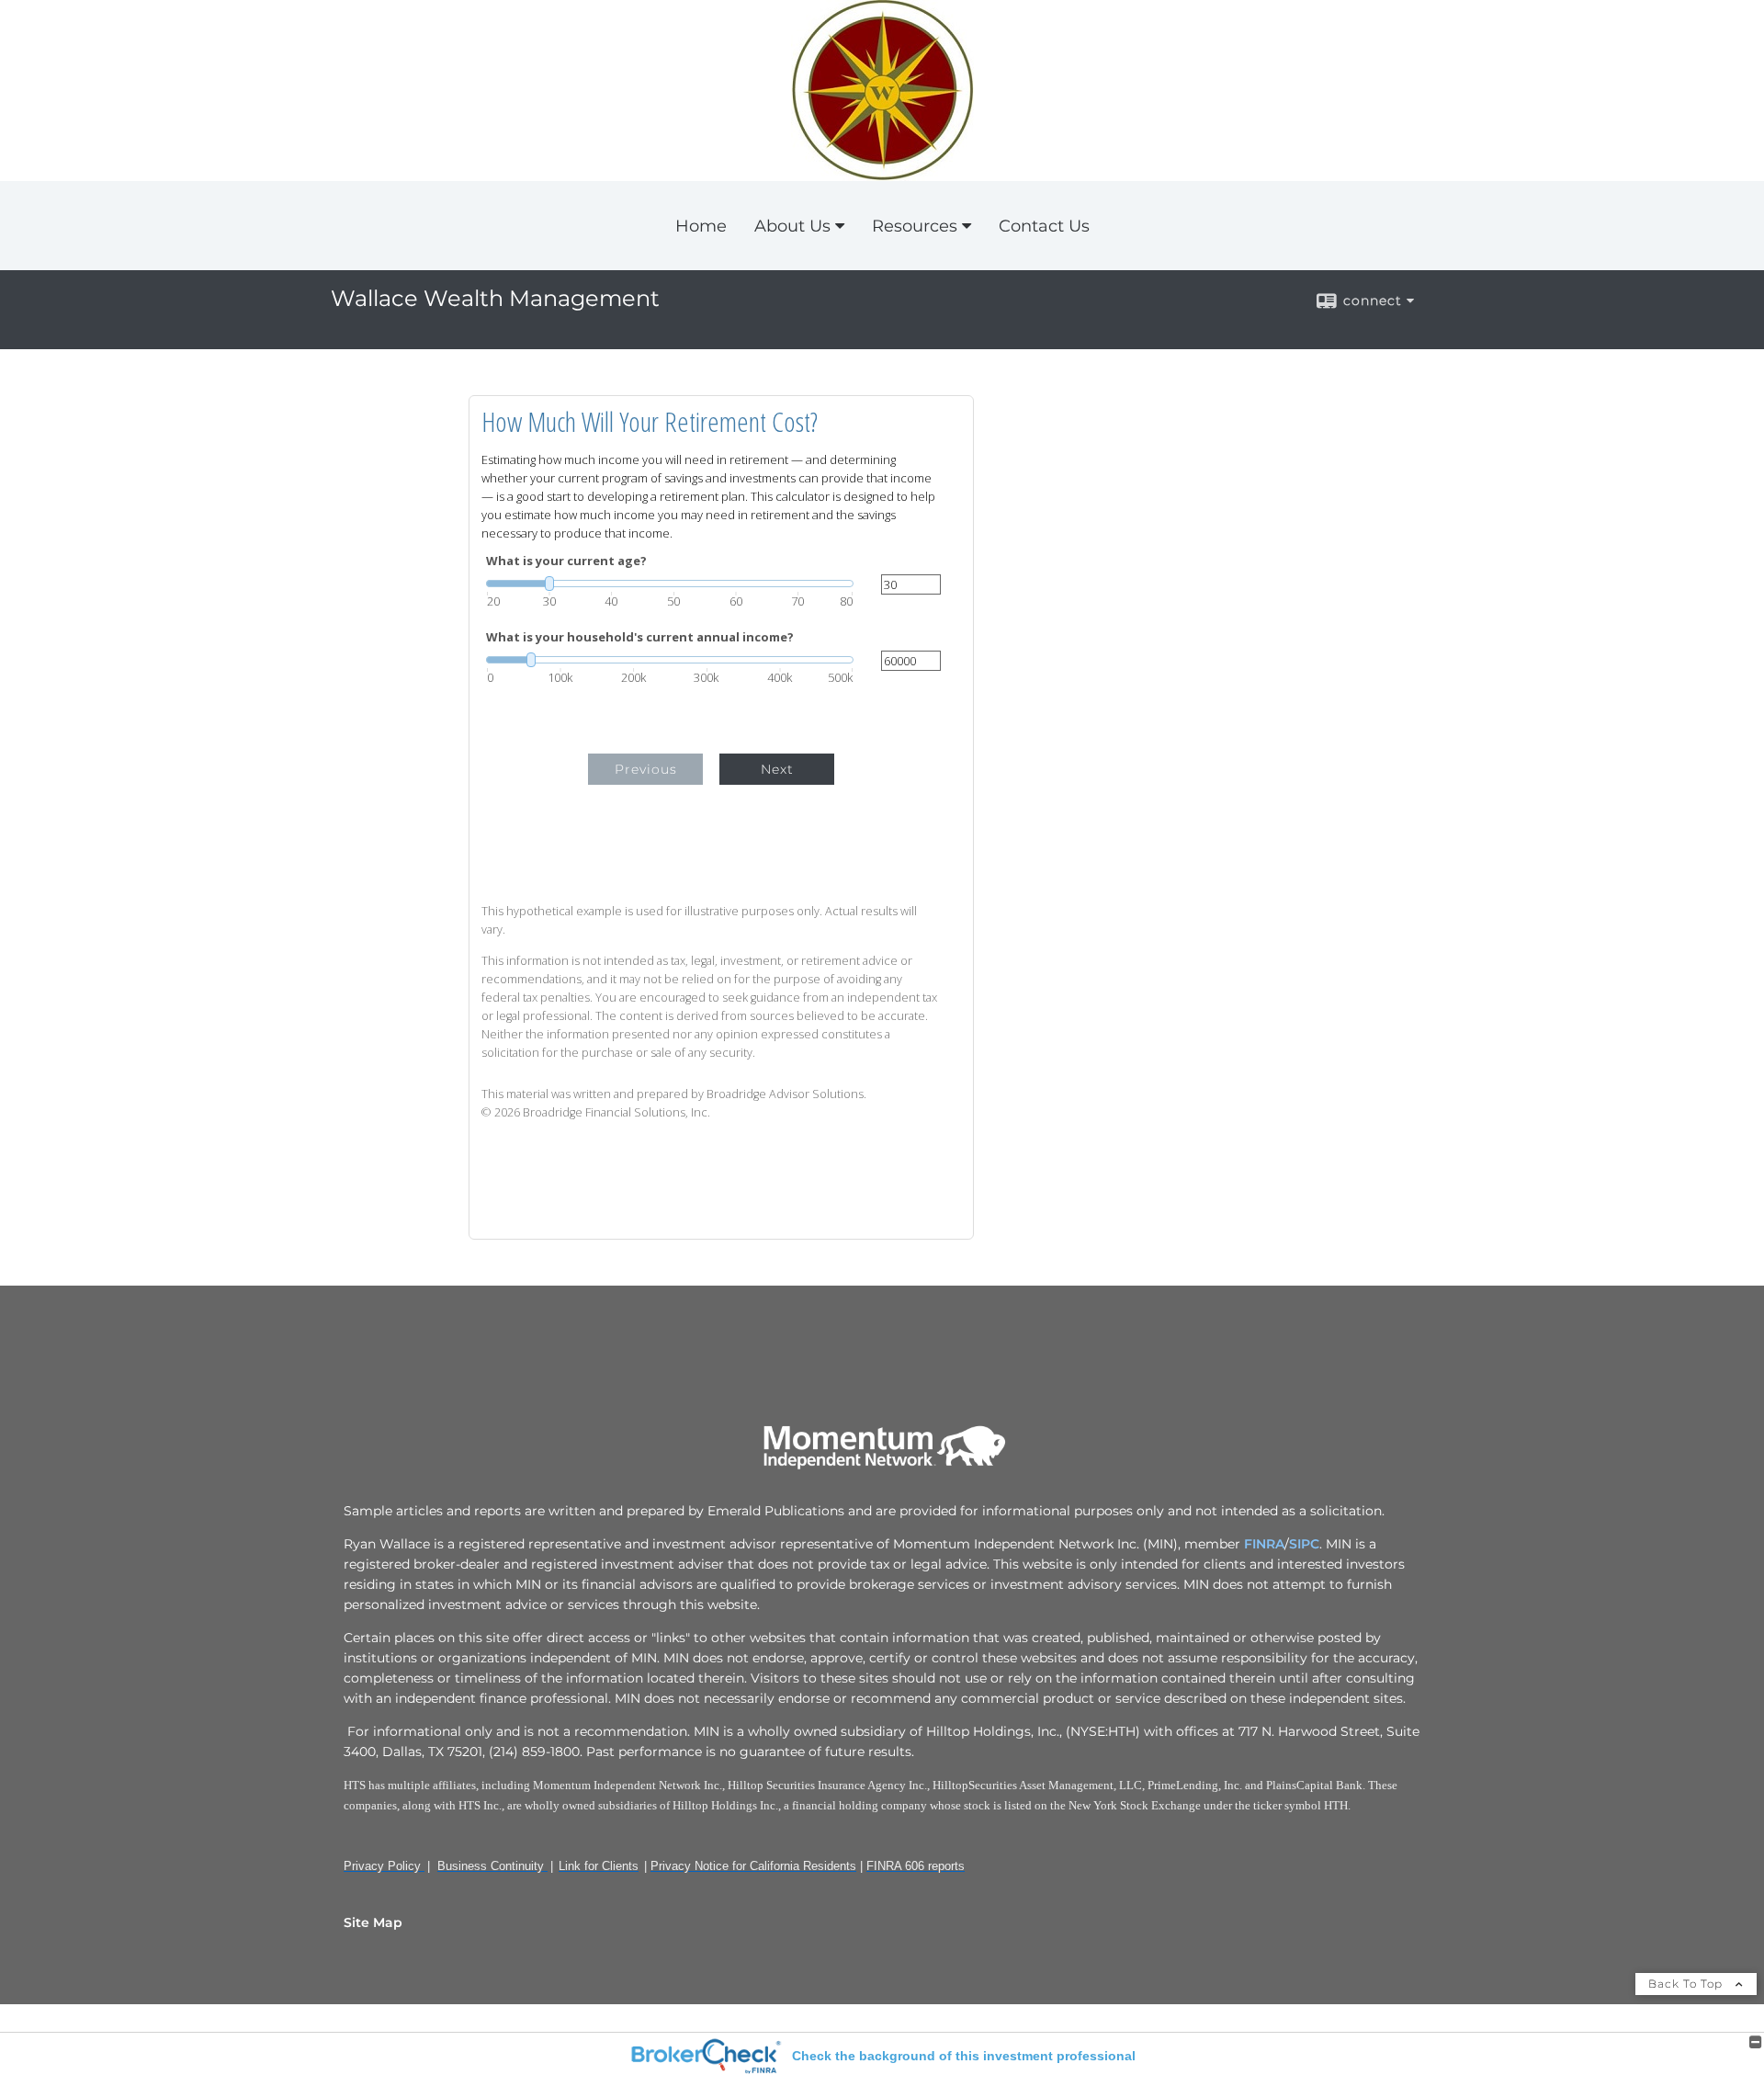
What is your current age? (566, 561)
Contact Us (1044, 226)
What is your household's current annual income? (640, 637)
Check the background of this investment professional (964, 2056)
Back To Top (1687, 1984)
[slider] (670, 584)
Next (777, 769)
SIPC (1304, 1544)
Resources (915, 226)
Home (701, 226)
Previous (646, 769)
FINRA (1262, 1544)
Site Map (373, 1922)
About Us (792, 226)
